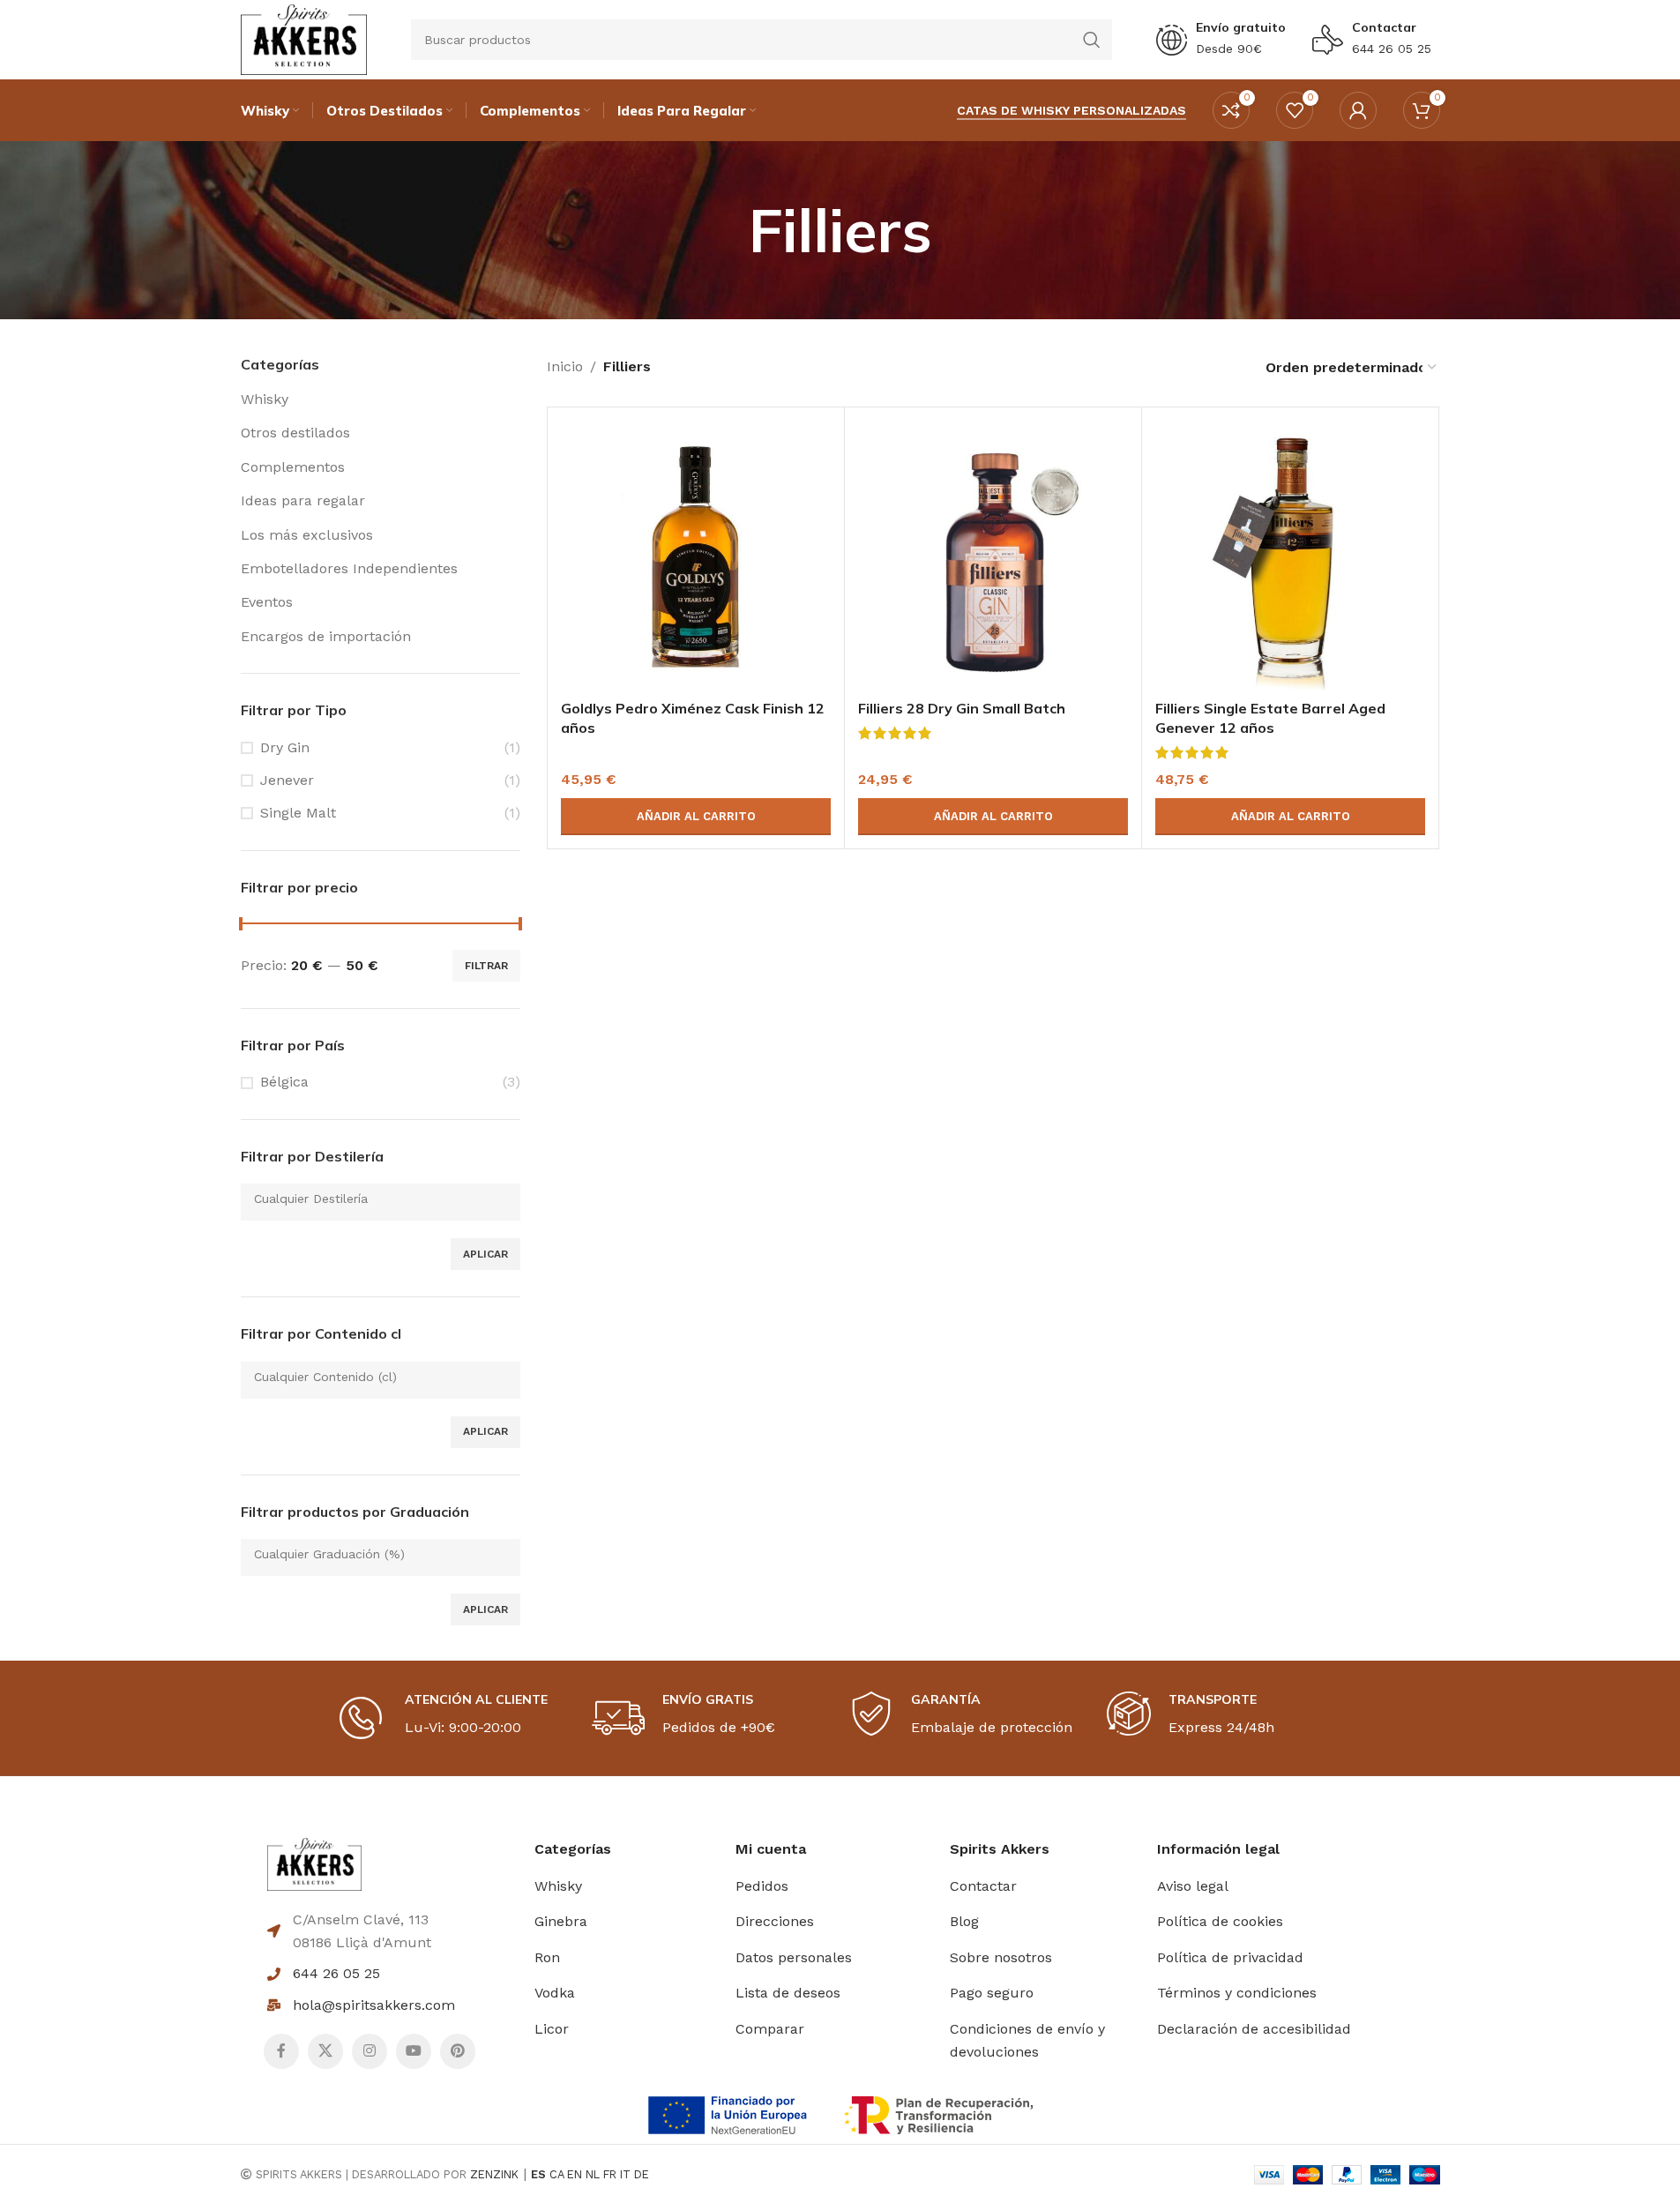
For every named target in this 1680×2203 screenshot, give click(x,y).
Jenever (287, 780)
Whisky (265, 399)
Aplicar (485, 1254)
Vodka (555, 1993)
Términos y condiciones (1237, 1993)
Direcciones (775, 1921)
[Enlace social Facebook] (281, 2051)
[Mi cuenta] (1358, 110)
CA (556, 2174)
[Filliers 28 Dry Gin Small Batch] (993, 556)
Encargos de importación (326, 636)
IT (625, 2174)
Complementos (293, 467)
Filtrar (486, 966)
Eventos (267, 602)
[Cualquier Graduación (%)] (374, 1554)
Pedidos (762, 1886)
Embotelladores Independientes (349, 568)
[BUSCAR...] (1092, 40)
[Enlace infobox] (1221, 39)
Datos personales (794, 1957)
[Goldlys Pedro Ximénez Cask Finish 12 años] (696, 556)
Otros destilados (295, 433)
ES (538, 2174)
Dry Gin (285, 747)
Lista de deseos (788, 1993)
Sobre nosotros (1001, 1957)
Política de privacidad (1230, 1957)
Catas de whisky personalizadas (1071, 110)
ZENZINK (494, 2174)
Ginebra (561, 1921)
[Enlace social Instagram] (370, 2051)
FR (610, 2174)
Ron (547, 1957)
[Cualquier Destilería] (374, 1199)
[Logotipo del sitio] (304, 38)
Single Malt (298, 813)
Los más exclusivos (307, 535)
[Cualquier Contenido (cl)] (374, 1377)
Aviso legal (1193, 1886)
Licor (552, 2029)
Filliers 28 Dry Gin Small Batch (962, 708)
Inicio (565, 366)
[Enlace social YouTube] (414, 2051)
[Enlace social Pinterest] (458, 2051)
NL (593, 2174)
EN (575, 2174)
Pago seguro (992, 1993)
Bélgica (284, 1082)
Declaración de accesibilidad (1254, 2029)
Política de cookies (1220, 1921)
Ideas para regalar (303, 500)
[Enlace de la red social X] (325, 2051)
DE (642, 2174)
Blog (964, 1921)
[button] (696, 817)
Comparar (770, 2029)
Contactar (1384, 27)
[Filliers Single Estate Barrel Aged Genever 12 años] (1290, 556)
